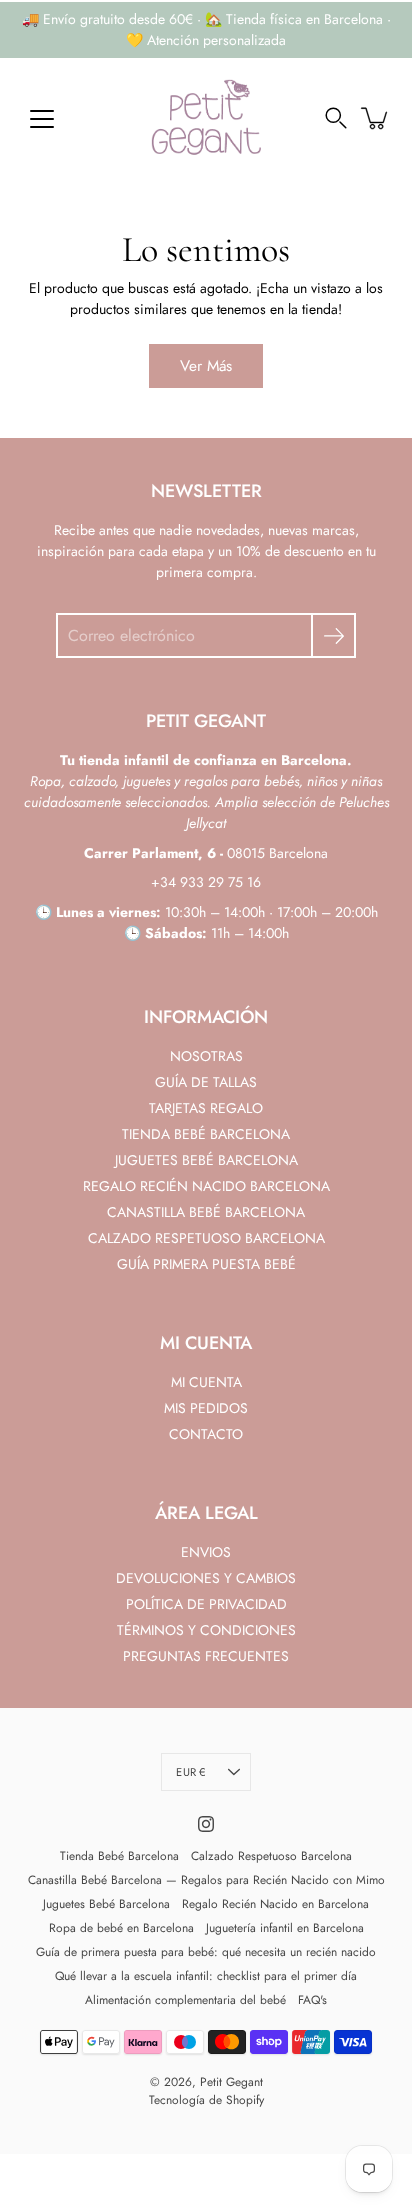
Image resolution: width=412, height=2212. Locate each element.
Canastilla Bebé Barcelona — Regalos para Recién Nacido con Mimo (206, 1880)
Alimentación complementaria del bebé (185, 2000)
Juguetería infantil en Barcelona (285, 1928)
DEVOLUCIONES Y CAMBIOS (206, 1578)
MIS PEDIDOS (206, 1408)
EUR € (190, 1772)
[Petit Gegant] (206, 118)
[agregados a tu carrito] (376, 118)
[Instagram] (206, 1824)
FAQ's (312, 2000)
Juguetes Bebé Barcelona (106, 1904)
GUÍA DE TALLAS (206, 1082)
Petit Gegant (231, 2082)
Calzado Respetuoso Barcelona (271, 1856)
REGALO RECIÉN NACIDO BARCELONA (206, 1186)
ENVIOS (206, 1552)
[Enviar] (333, 635)
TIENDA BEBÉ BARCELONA (206, 1134)
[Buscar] (336, 118)
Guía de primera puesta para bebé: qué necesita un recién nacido (206, 1952)
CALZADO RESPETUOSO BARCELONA (206, 1238)
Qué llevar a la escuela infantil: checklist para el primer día (206, 1976)
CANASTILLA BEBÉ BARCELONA (206, 1212)
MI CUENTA (206, 1382)
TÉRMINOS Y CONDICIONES (206, 1630)
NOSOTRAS (206, 1056)
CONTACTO (206, 1434)
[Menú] (42, 119)
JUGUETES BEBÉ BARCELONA (206, 1160)
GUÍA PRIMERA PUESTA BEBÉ (206, 1264)
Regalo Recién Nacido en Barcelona (275, 1904)
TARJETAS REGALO (206, 1108)
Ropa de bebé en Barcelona (121, 1928)
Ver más (206, 366)
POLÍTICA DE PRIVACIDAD (206, 1604)
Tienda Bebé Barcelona (119, 1856)
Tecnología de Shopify (206, 2100)
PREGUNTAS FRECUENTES (206, 1656)
